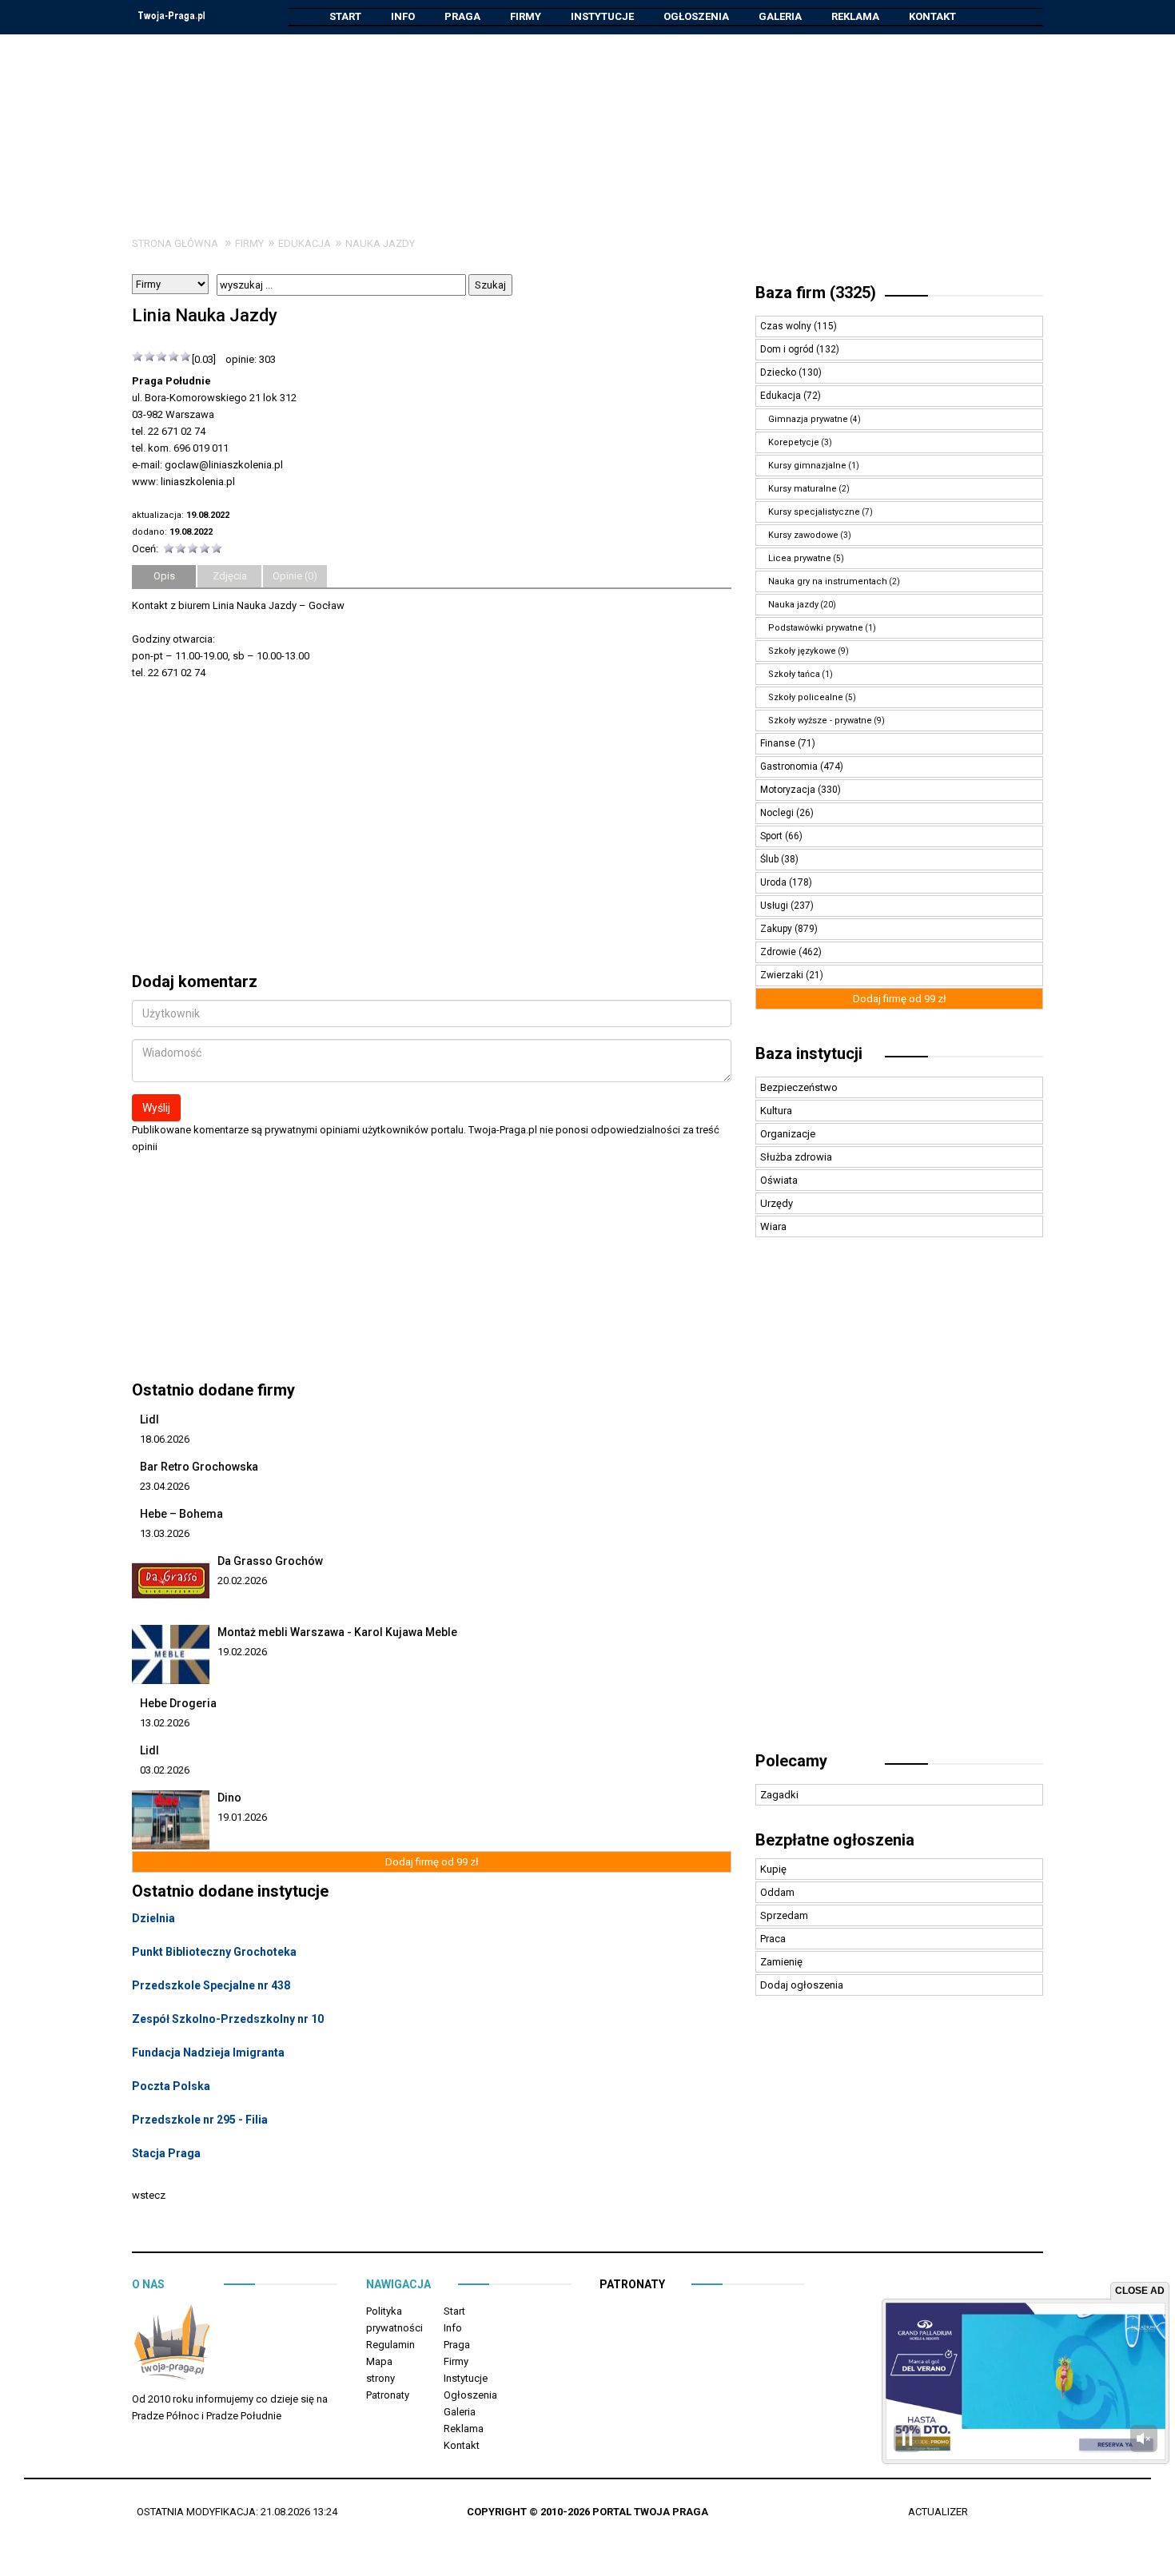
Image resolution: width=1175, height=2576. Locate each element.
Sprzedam (784, 1915)
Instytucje (602, 16)
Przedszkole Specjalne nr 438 (211, 1985)
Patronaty (388, 2395)
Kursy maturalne (803, 489)
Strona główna (175, 243)
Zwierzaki (783, 975)
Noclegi (778, 813)
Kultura (776, 1111)
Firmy (526, 16)
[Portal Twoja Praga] (172, 2345)
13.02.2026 (165, 1723)
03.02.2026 (165, 1770)
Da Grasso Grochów (270, 1561)
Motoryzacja (789, 790)
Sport (773, 836)
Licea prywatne (800, 558)
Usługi (775, 906)
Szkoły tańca (794, 674)
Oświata (779, 1180)
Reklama (855, 16)
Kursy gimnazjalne (807, 466)
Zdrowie (779, 952)
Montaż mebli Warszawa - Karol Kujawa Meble (337, 1632)
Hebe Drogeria (178, 1703)
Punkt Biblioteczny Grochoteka (214, 1952)
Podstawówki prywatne (816, 628)
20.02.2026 (242, 1581)
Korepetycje (794, 442)
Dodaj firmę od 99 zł (432, 1862)
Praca (773, 1939)
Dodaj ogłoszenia (802, 1985)
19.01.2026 (242, 1817)
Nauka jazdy (380, 243)
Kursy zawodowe (803, 535)
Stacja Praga (166, 2153)
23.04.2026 (165, 1486)
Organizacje (788, 1134)
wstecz (149, 2195)
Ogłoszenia (696, 16)
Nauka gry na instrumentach (828, 581)
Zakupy (777, 929)
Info (403, 16)
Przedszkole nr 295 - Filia (200, 2120)
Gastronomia (790, 766)
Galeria (780, 16)
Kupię (773, 1869)
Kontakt (932, 16)
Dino (229, 1798)
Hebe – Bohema (181, 1514)
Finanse (779, 743)
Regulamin (390, 2345)
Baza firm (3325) (816, 293)
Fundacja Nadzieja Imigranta (208, 2052)
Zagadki (779, 1795)
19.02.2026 (242, 1652)
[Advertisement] (587, 123)
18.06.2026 (165, 1439)
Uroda (775, 882)
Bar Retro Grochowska (199, 1467)
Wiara (773, 1226)
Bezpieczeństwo (799, 1087)
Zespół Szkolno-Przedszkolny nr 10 (228, 2019)
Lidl (149, 1419)
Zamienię (781, 1962)
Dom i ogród (788, 349)
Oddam (777, 1892)
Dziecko (779, 372)
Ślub (771, 859)
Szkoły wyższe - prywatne (820, 721)
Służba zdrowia (796, 1157)
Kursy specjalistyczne (814, 512)
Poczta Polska (171, 2086)
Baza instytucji (809, 1053)
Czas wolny (787, 326)
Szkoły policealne (806, 697)
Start (345, 16)
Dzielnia (153, 1918)
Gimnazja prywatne (808, 419)
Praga (462, 16)
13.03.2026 (165, 1533)
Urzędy (777, 1203)
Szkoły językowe (802, 651)
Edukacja (305, 243)
